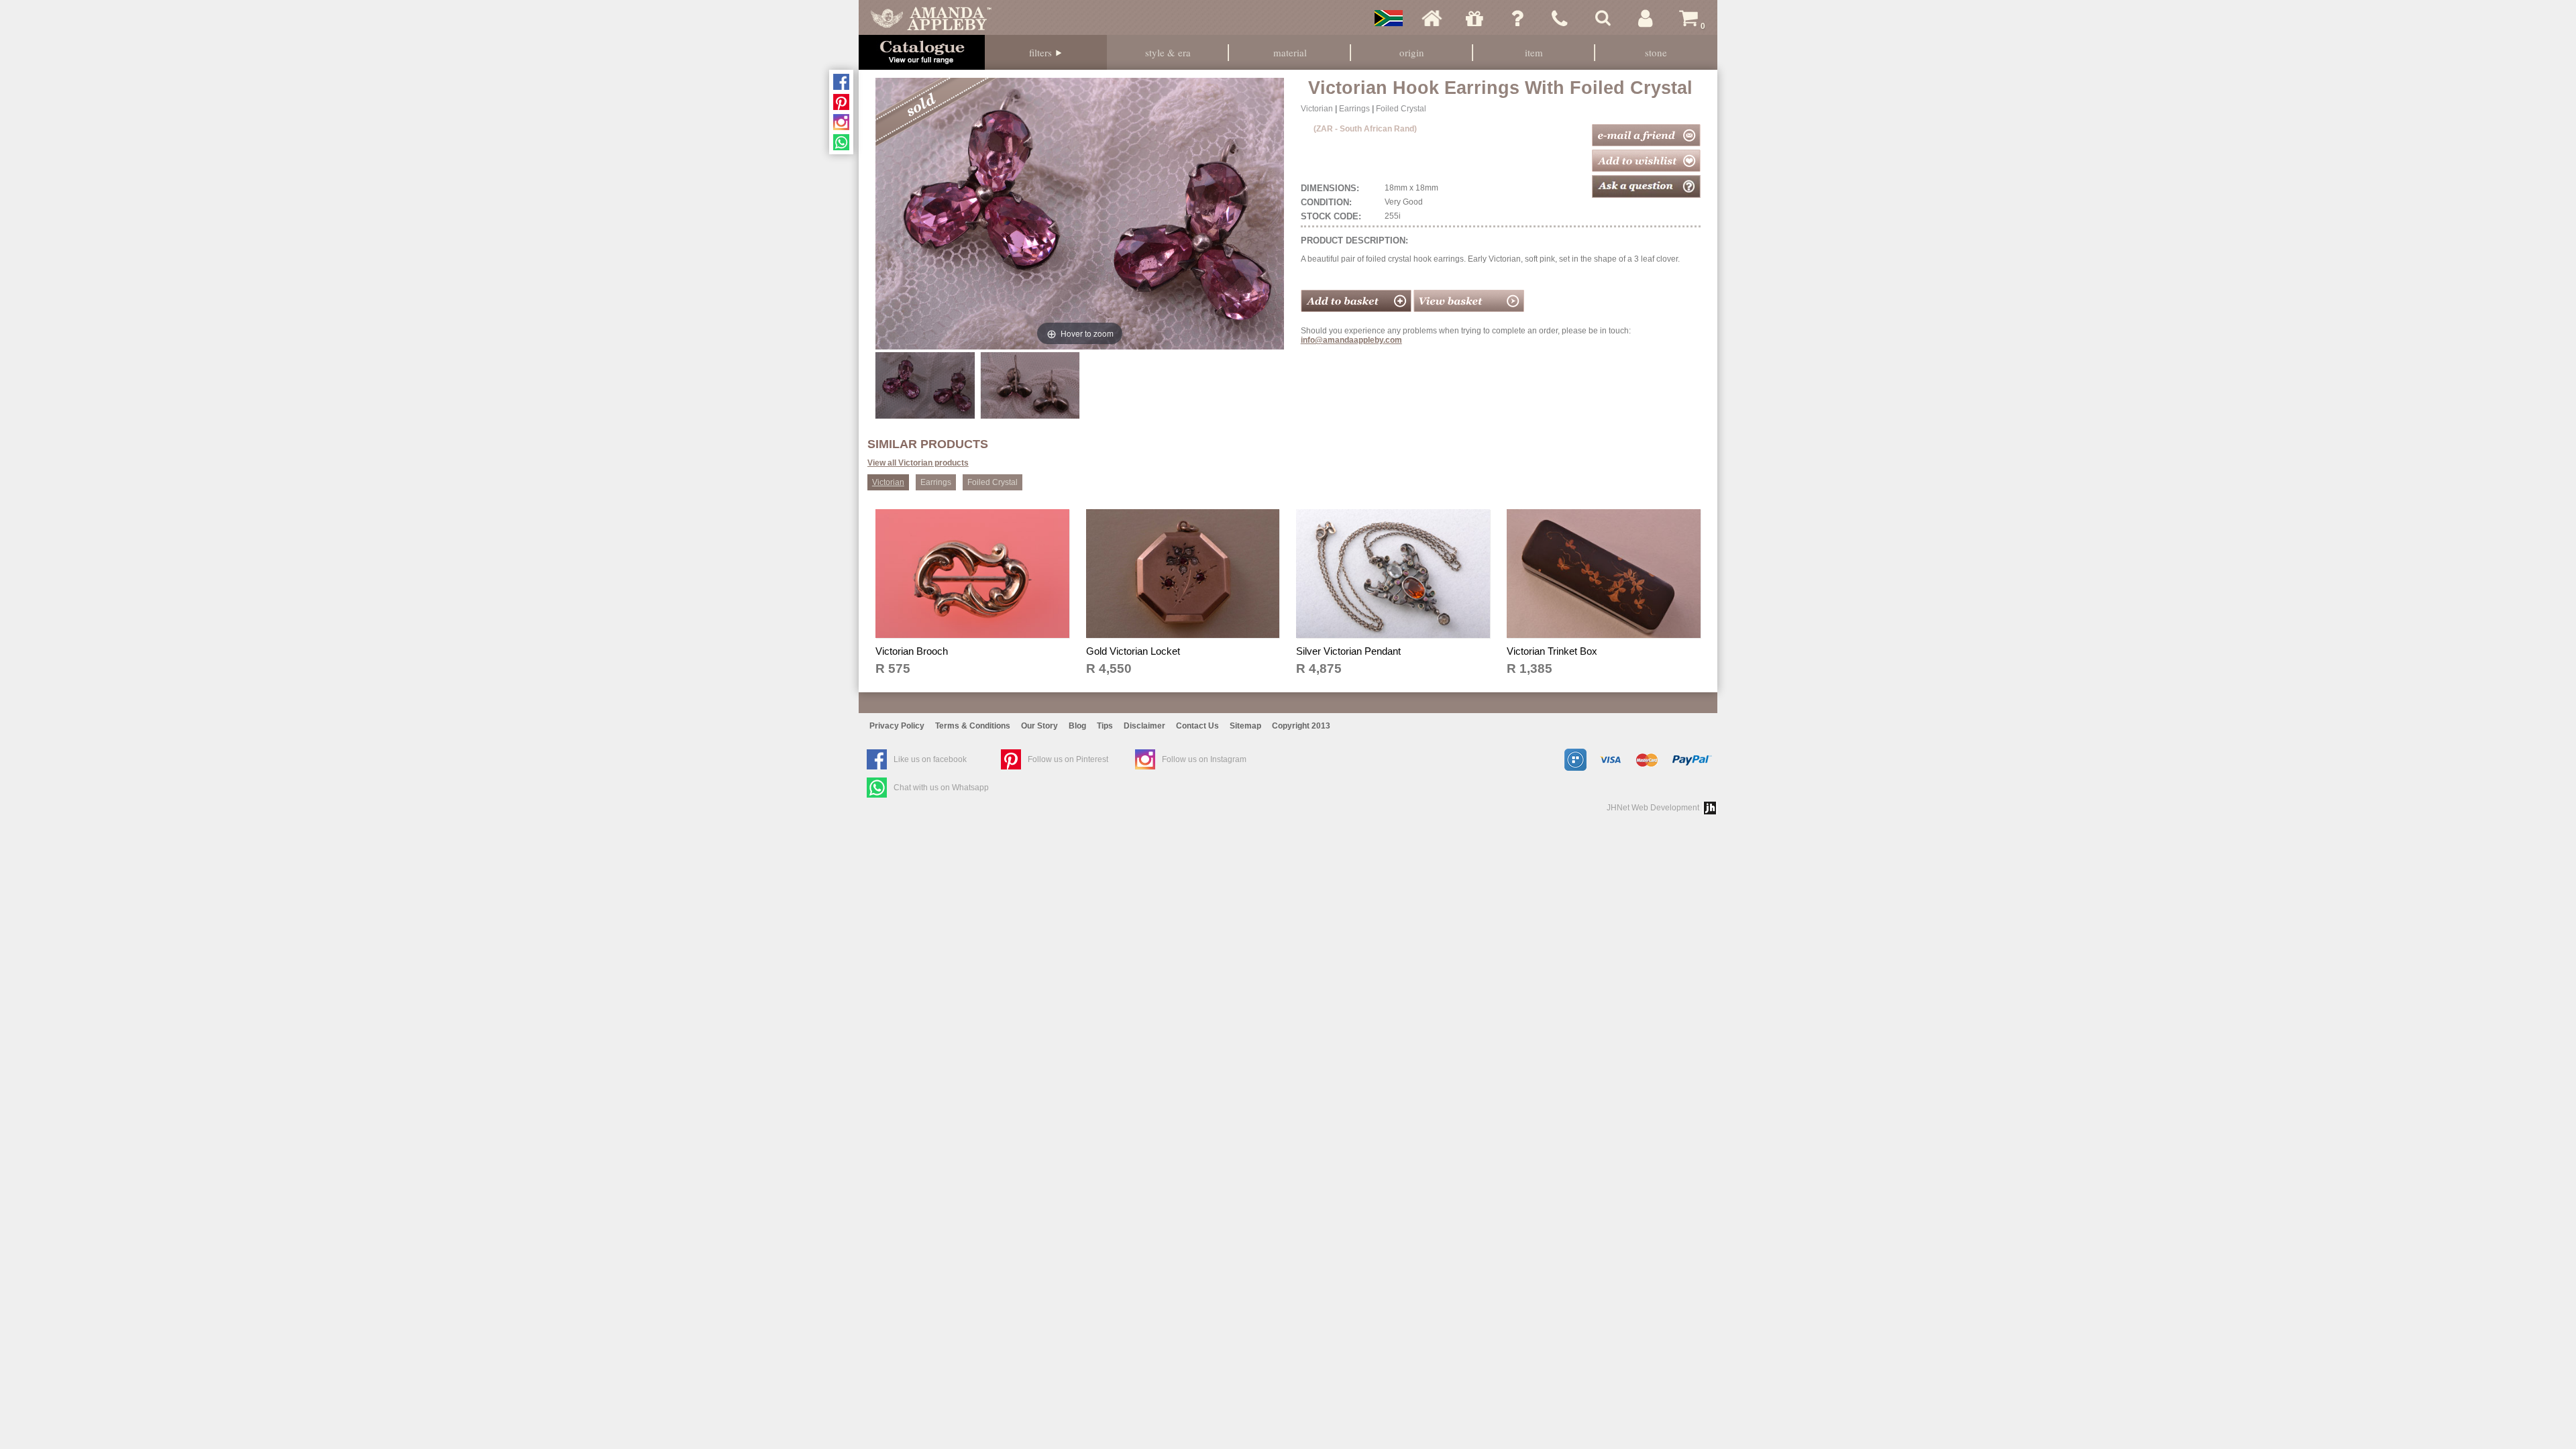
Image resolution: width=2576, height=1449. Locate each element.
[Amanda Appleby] (931, 18)
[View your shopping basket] (1469, 309)
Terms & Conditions (973, 726)
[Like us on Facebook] (841, 82)
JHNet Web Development (1653, 808)
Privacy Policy (897, 726)
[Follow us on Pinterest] (841, 102)
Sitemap (1245, 726)
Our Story (1039, 726)
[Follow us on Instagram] (841, 122)
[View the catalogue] (922, 52)
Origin (1412, 52)
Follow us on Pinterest (1068, 759)
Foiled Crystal (1401, 109)
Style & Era (1168, 52)
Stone (1656, 52)
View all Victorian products (918, 463)
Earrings (1354, 109)
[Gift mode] (1474, 18)
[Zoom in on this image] (925, 385)
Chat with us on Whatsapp (941, 788)
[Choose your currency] (1389, 18)
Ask (1517, 18)
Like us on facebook (930, 759)
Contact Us (1197, 726)
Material (1290, 52)
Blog (1077, 726)
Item (1534, 52)
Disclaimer (1144, 726)
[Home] (1432, 18)
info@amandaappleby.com (1351, 340)
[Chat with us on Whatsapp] (841, 142)
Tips (1105, 726)
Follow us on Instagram (1204, 759)
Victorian (1317, 109)
